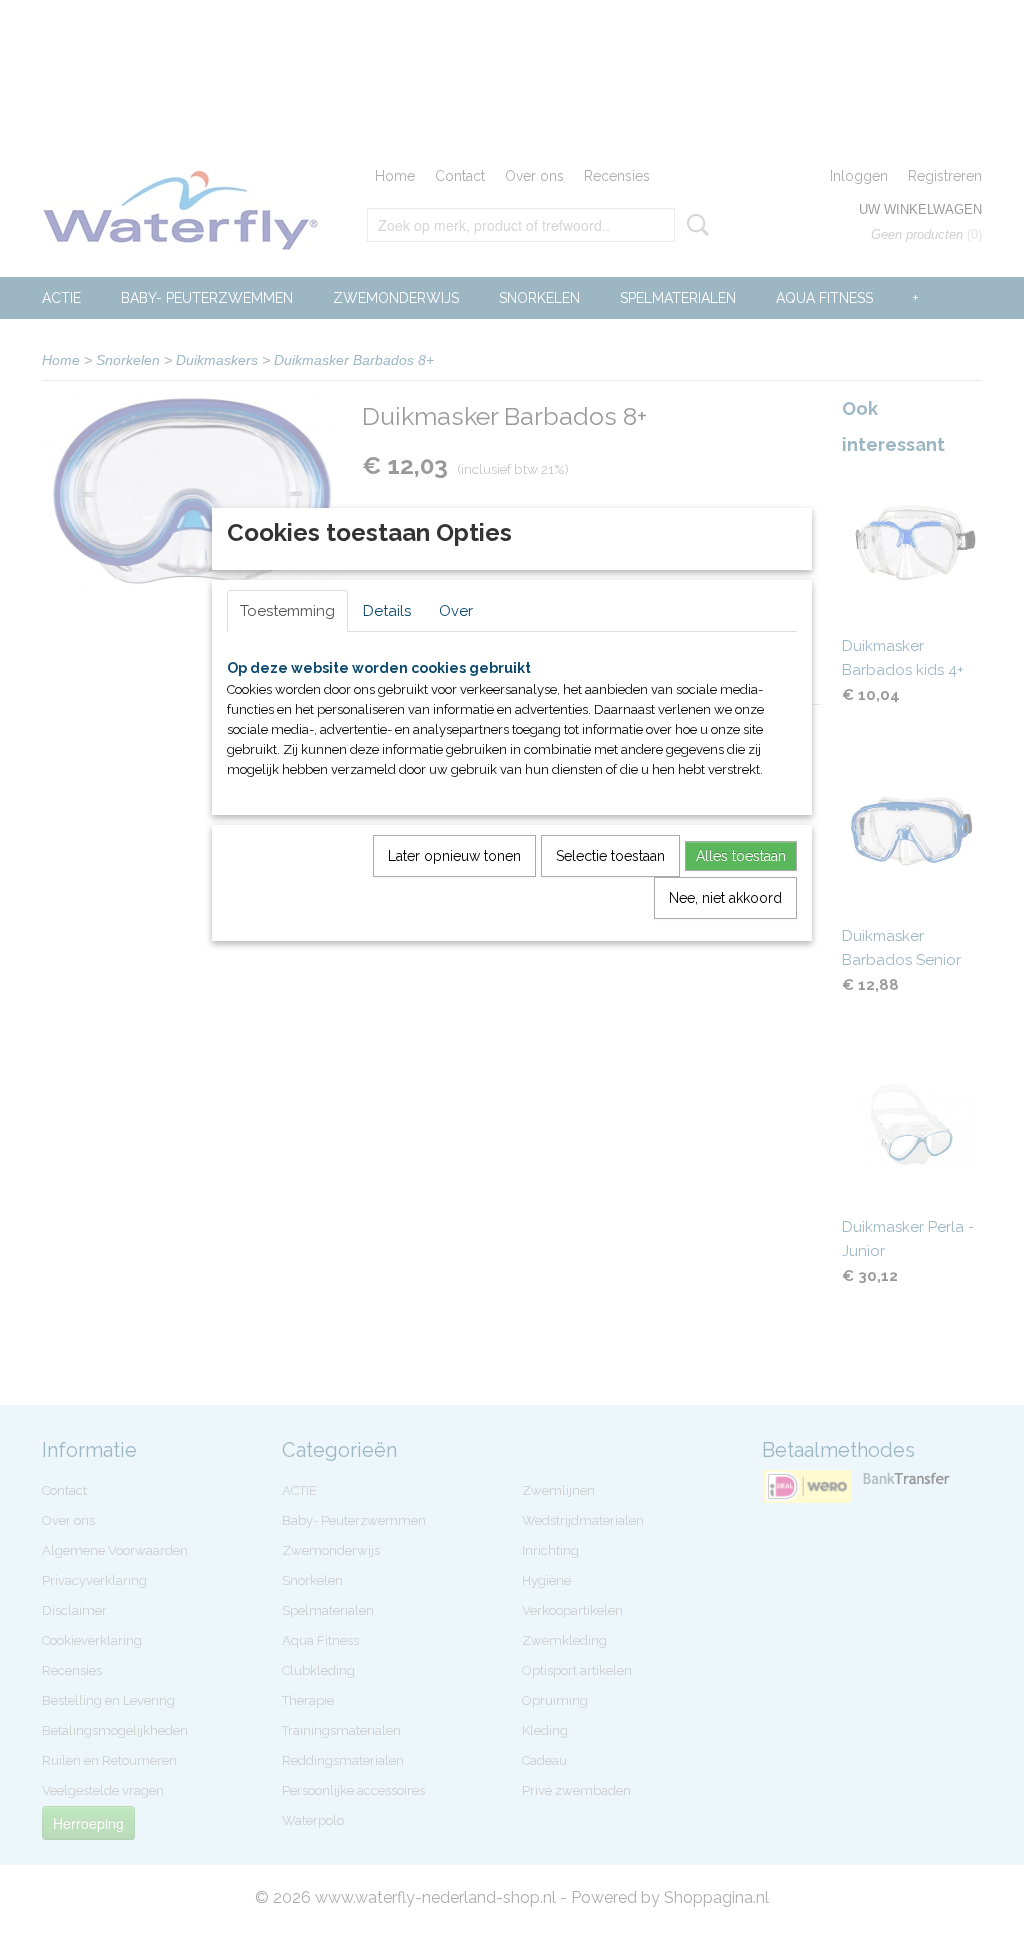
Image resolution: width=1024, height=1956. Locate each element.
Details (387, 611)
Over (456, 611)
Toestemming (287, 611)
